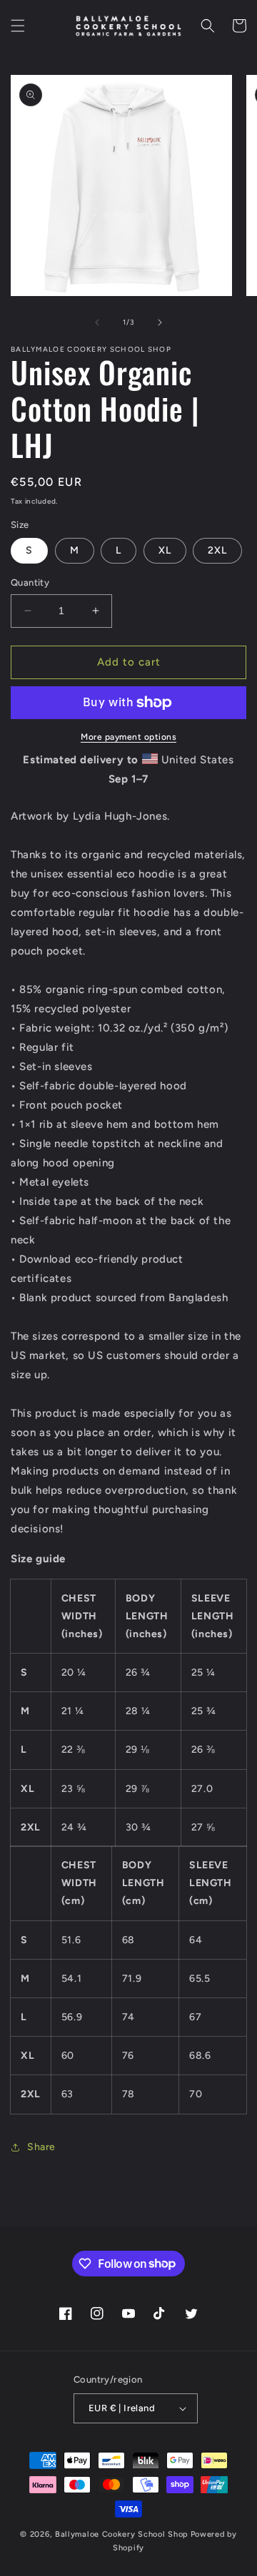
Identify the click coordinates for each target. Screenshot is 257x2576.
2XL (217, 550)
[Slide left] (97, 322)
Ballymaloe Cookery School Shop (122, 2534)
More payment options (128, 737)
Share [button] (41, 2147)
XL (165, 550)
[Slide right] (160, 322)
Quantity (30, 582)
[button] (18, 26)
